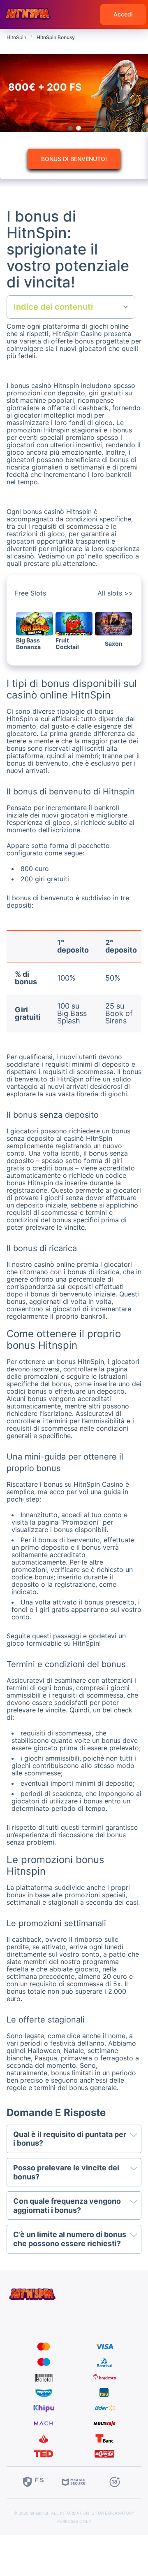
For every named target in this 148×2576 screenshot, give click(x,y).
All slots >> (115, 593)
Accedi (123, 14)
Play (35, 618)
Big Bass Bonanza (28, 644)
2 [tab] (78, 128)
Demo (35, 629)
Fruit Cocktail (67, 644)
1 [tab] (70, 128)
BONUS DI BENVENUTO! (74, 159)
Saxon (114, 644)
